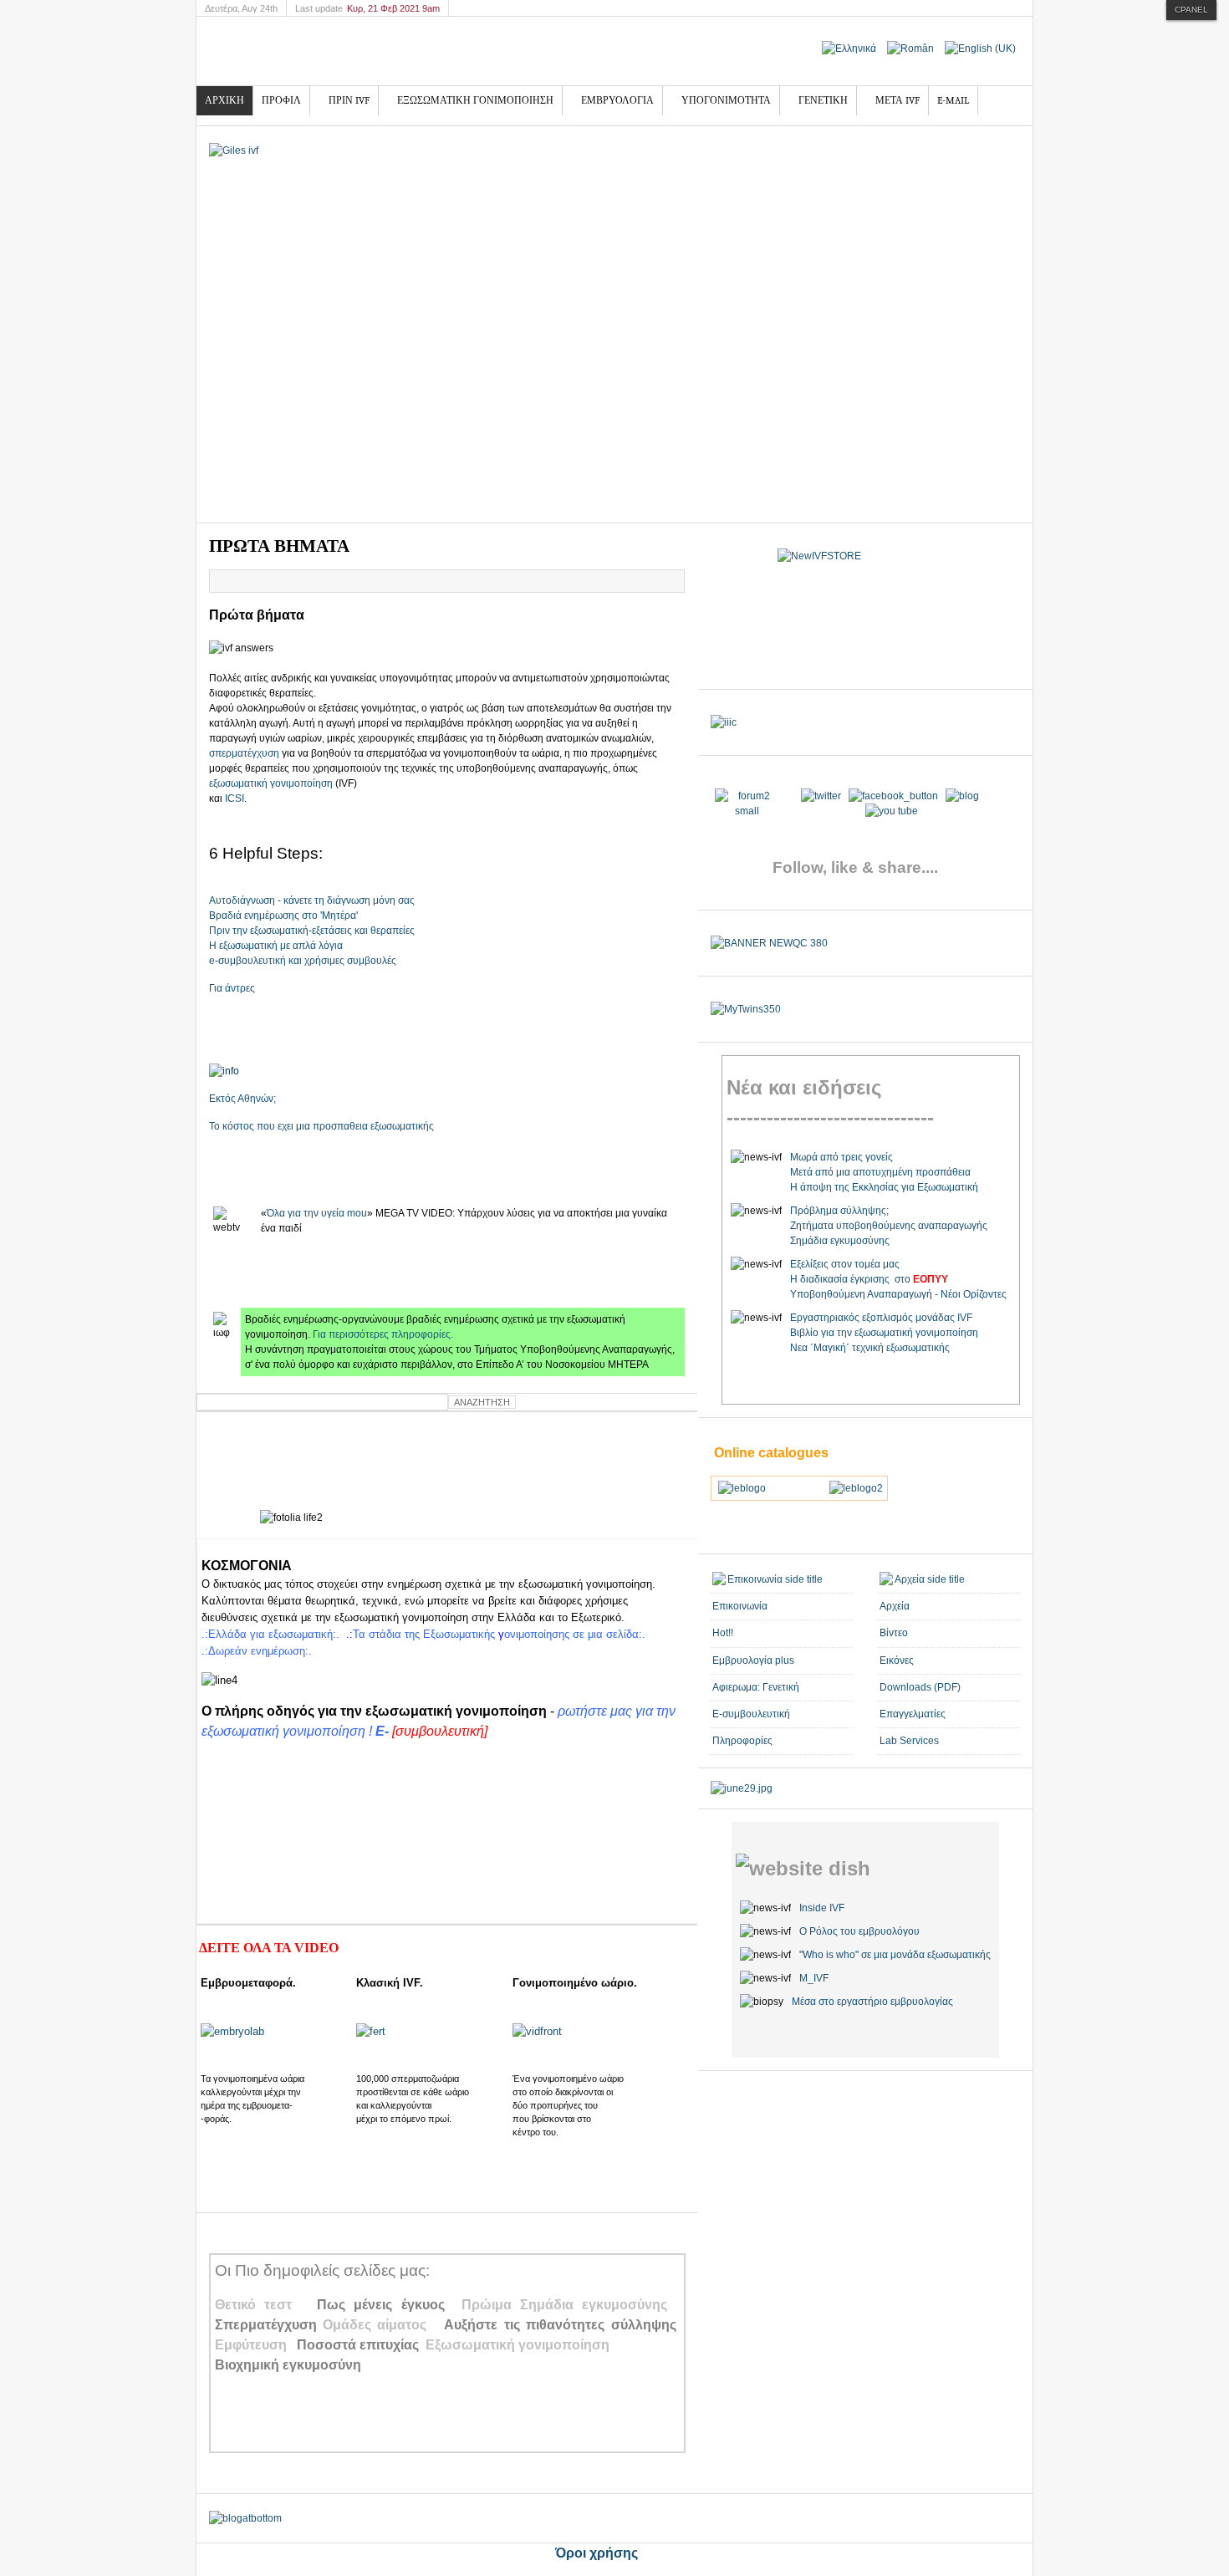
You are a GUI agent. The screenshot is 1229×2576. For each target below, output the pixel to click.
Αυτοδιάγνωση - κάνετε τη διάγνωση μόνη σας (312, 900)
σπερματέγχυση (245, 753)
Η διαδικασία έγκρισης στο (869, 1279)
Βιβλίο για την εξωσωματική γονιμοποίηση (884, 1333)
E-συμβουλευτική (751, 1714)
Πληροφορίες (742, 1741)
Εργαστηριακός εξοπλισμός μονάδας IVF (881, 1318)
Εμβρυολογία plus (753, 1660)
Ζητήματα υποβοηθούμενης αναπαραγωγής (889, 1226)
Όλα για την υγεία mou (317, 1213)
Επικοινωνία (740, 1606)
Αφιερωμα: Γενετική (756, 1687)
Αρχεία (895, 1606)
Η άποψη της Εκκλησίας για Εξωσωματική (884, 1187)
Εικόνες (897, 1660)
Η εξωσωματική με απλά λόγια (276, 946)
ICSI (235, 798)
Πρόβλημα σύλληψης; (839, 1211)
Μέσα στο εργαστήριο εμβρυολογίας (872, 2002)
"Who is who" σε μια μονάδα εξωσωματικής (895, 1955)
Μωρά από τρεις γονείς (841, 1157)
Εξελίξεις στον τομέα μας (845, 1264)
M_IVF (814, 1978)
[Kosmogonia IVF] (343, 51)
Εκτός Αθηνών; (242, 1099)
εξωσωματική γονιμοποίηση (272, 783)
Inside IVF (822, 1908)
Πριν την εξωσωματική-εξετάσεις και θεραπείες (312, 931)
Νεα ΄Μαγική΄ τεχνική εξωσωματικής (870, 1348)
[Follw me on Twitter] (747, 811)
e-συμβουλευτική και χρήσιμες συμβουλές (303, 961)
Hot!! (723, 1633)
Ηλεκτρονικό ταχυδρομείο (671, 581)
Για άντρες (232, 988)
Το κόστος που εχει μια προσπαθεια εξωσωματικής (321, 1126)
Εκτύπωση (652, 581)
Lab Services (909, 1741)
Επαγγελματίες (913, 1714)
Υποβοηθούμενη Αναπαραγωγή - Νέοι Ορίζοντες (898, 1294)
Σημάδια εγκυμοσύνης (840, 1241)
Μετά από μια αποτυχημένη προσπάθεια (880, 1172)
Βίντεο (894, 1633)
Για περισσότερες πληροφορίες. (383, 1334)
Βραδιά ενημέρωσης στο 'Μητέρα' (283, 916)
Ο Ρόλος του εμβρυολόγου (859, 1931)
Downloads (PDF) (920, 1687)
